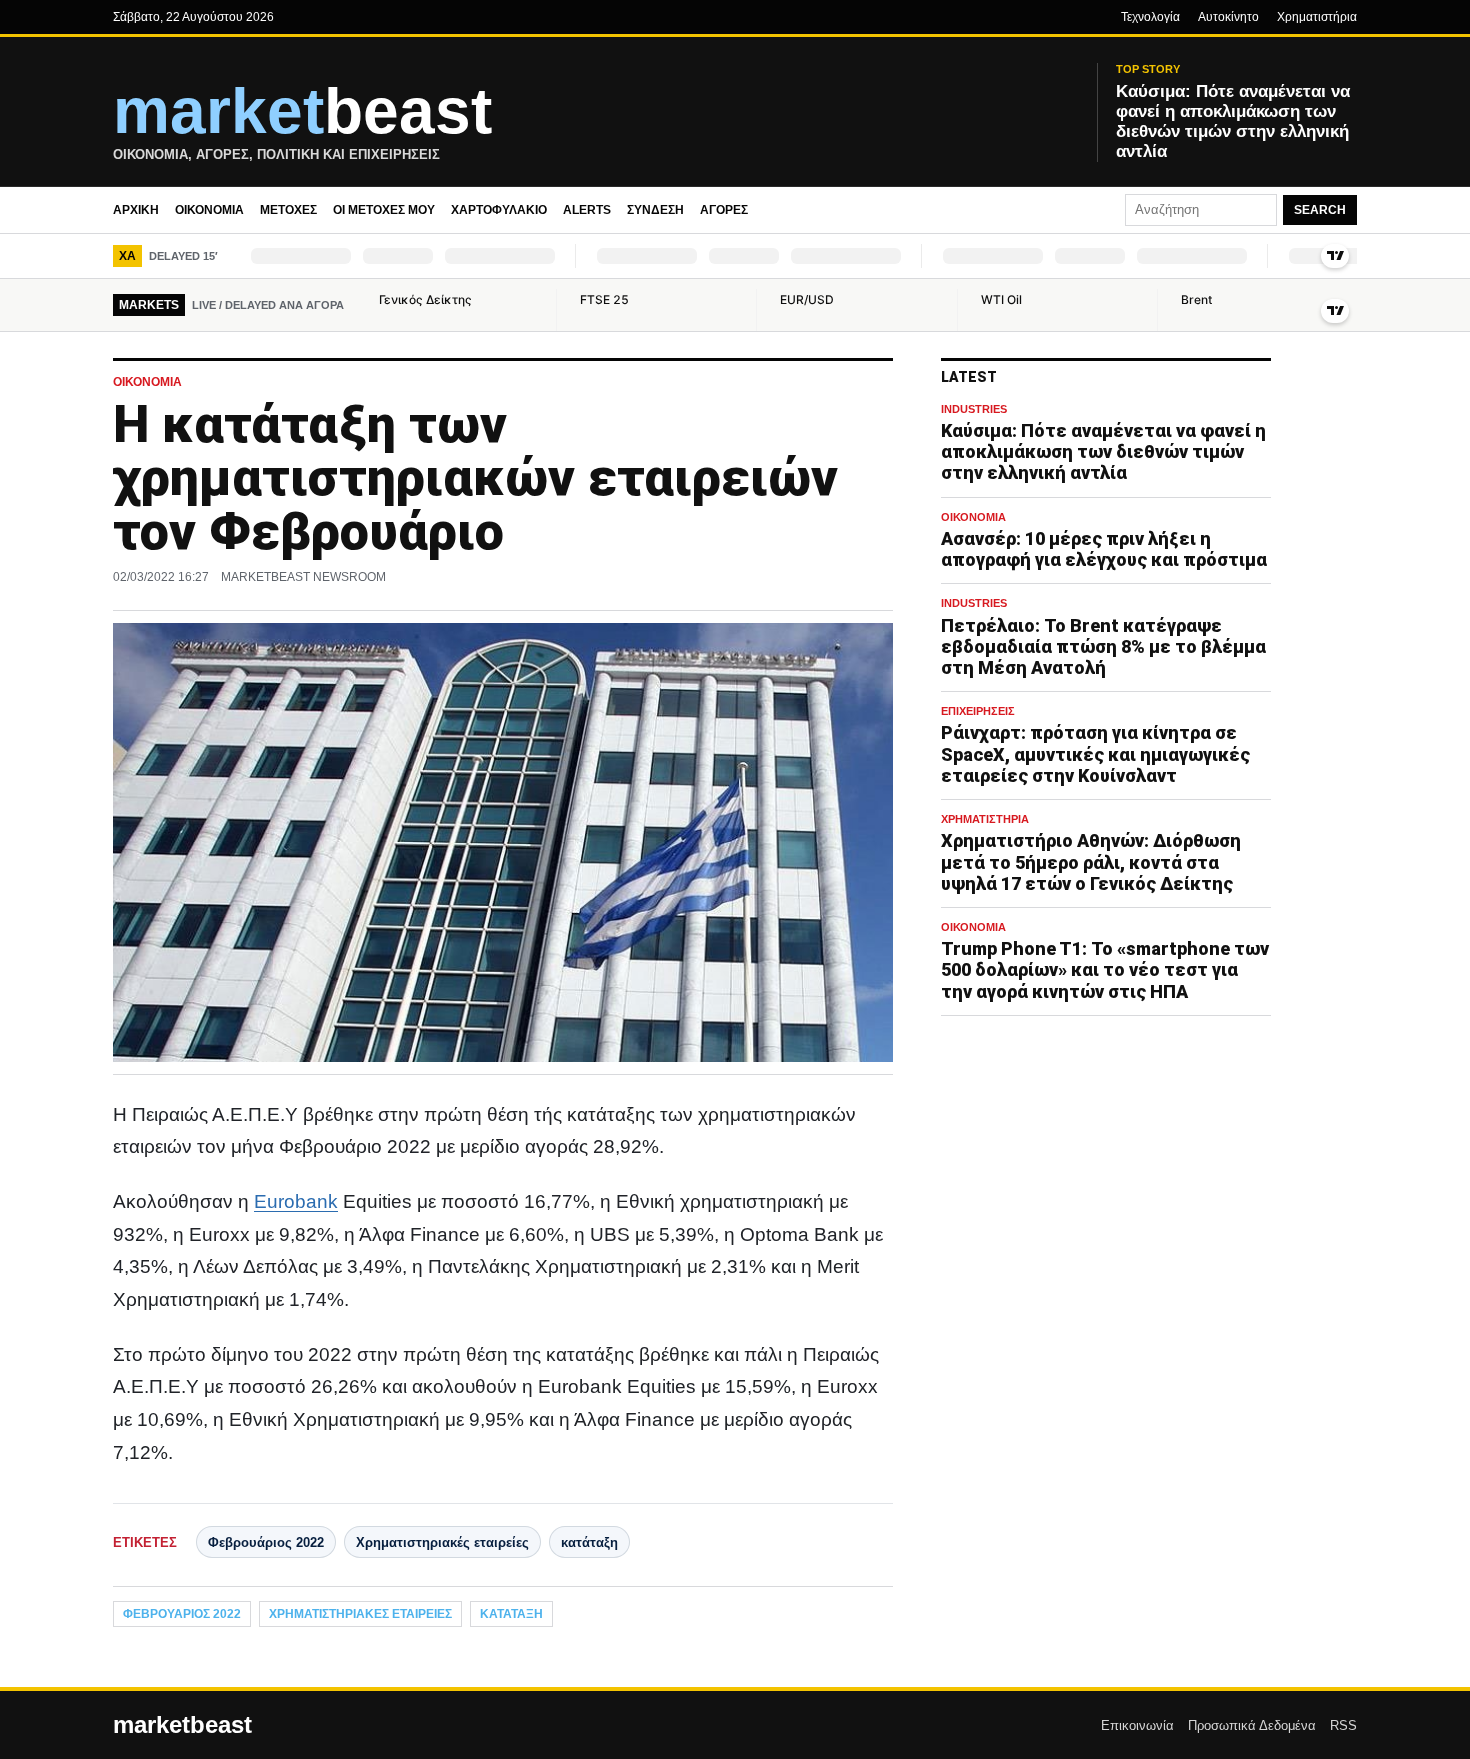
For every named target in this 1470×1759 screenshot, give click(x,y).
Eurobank (296, 1201)
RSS (1343, 1725)
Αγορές (724, 210)
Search (1320, 210)
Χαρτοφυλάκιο (499, 210)
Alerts (587, 210)
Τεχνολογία (1150, 17)
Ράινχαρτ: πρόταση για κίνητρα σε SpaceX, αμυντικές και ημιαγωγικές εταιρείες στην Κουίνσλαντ (1095, 753)
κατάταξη (589, 1542)
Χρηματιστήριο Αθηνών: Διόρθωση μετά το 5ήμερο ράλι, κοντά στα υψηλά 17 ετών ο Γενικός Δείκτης (1091, 861)
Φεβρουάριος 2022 (266, 1542)
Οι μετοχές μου (384, 210)
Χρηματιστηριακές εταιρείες (442, 1542)
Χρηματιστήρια (1317, 17)
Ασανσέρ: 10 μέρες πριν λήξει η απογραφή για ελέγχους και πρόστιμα (1104, 549)
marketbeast (182, 1725)
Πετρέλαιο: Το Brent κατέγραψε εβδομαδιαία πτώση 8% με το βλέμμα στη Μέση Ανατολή (1103, 646)
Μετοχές (288, 210)
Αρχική (136, 210)
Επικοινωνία (1137, 1725)
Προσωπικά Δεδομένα (1252, 1725)
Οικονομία (209, 210)
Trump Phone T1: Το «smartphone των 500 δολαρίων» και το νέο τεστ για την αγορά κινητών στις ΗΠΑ (1105, 969)
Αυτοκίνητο (1228, 17)
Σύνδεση (655, 210)
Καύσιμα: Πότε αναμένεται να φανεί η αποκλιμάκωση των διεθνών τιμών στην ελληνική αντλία (1103, 451)
